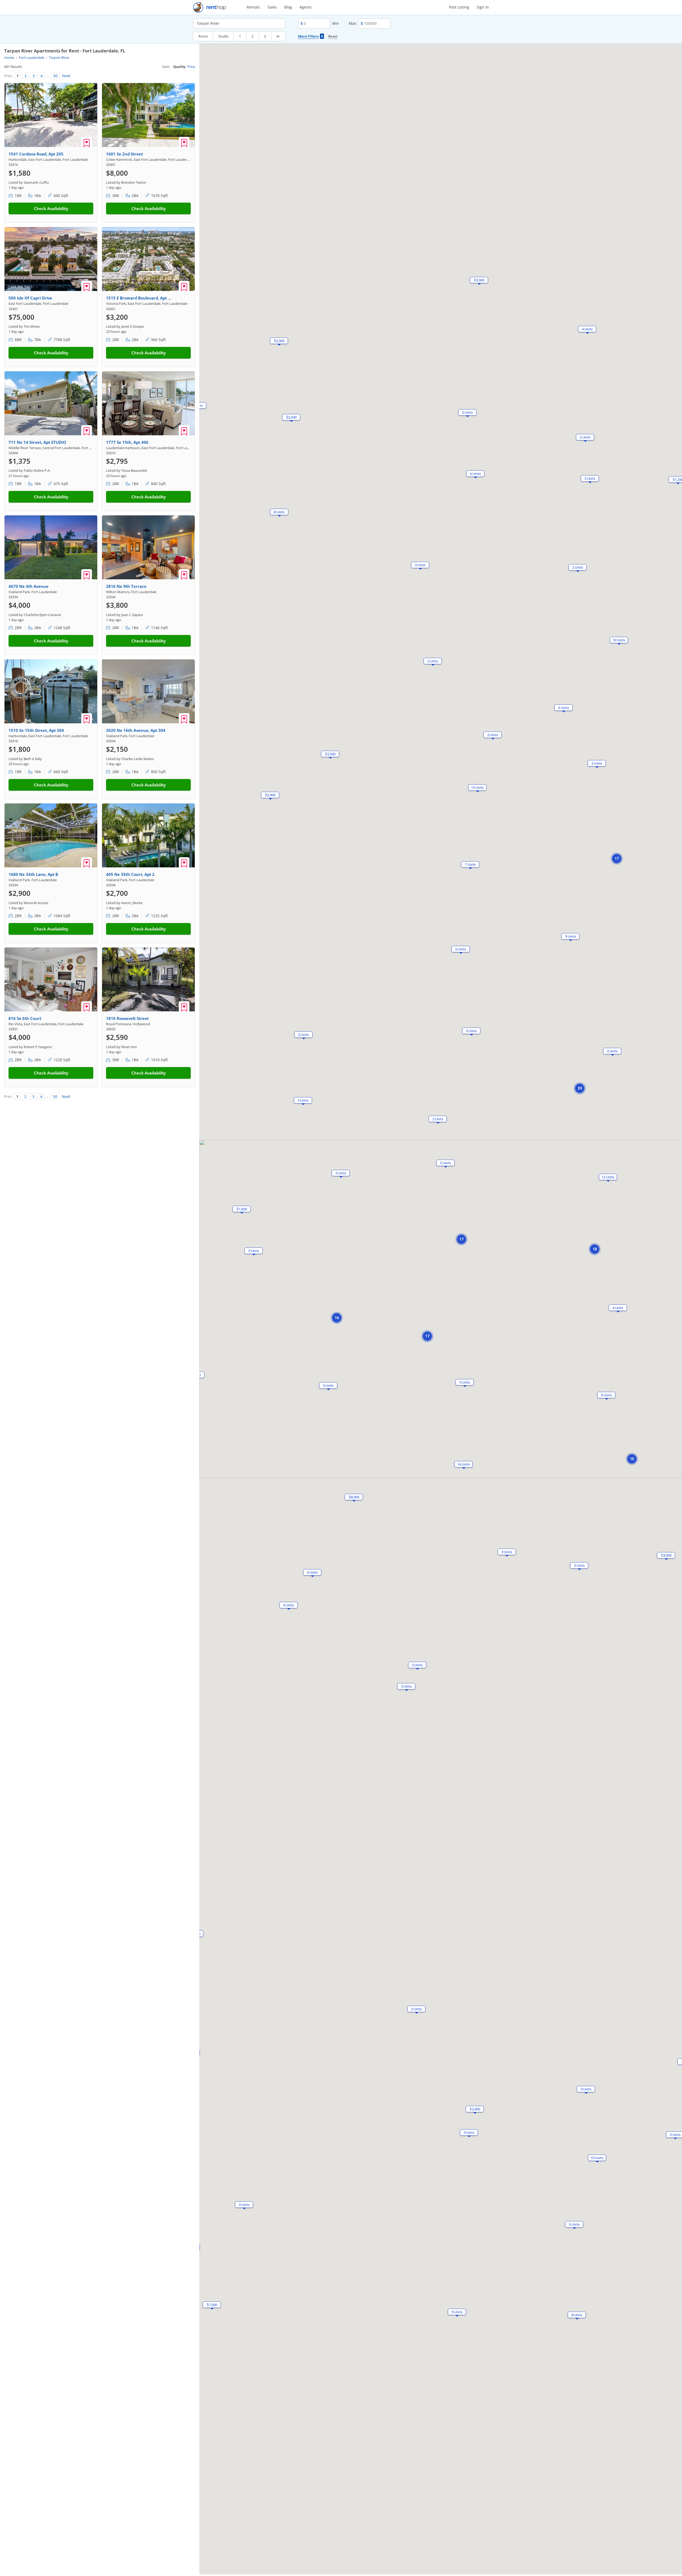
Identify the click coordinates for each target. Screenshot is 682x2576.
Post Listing (459, 7)
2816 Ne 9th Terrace (126, 586)
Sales (272, 7)
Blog (288, 7)
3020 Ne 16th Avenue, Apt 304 (136, 730)
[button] (433, 661)
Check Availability (51, 208)
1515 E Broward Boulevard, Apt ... (139, 298)
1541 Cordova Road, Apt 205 (36, 154)
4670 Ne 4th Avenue (29, 586)
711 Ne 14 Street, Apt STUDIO (37, 442)
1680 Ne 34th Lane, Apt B (33, 874)
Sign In (483, 7)
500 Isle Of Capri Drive (30, 298)
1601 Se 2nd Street (124, 154)
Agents (306, 7)
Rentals (253, 7)
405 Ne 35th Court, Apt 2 (130, 874)
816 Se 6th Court (25, 1018)
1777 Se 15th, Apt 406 (127, 442)
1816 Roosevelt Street (127, 1018)
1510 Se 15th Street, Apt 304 (36, 730)
